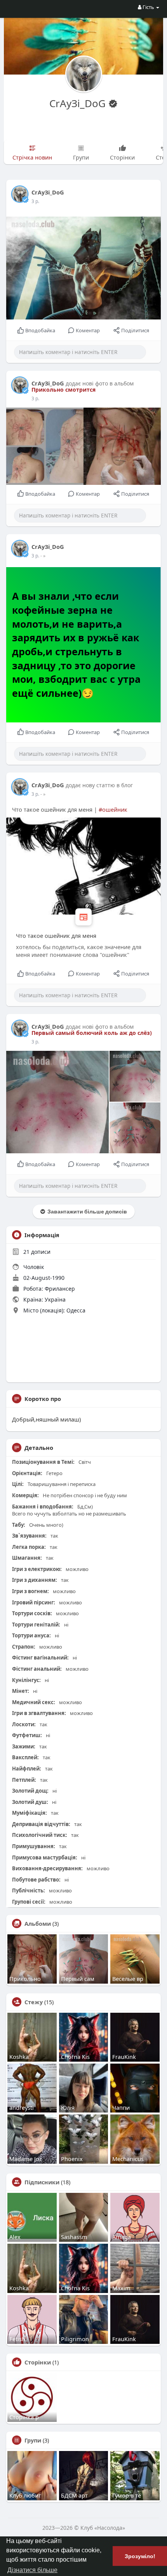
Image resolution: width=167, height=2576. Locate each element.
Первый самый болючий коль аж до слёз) (92, 1033)
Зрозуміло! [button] (140, 2556)
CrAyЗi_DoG (79, 103)
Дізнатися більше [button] (32, 2570)
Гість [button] (148, 7)
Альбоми (38, 1923)
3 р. (35, 201)
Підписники (42, 2182)
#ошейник (113, 809)
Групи (33, 2440)
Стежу (34, 2002)
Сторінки (38, 2362)
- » (43, 556)
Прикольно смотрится (63, 390)
